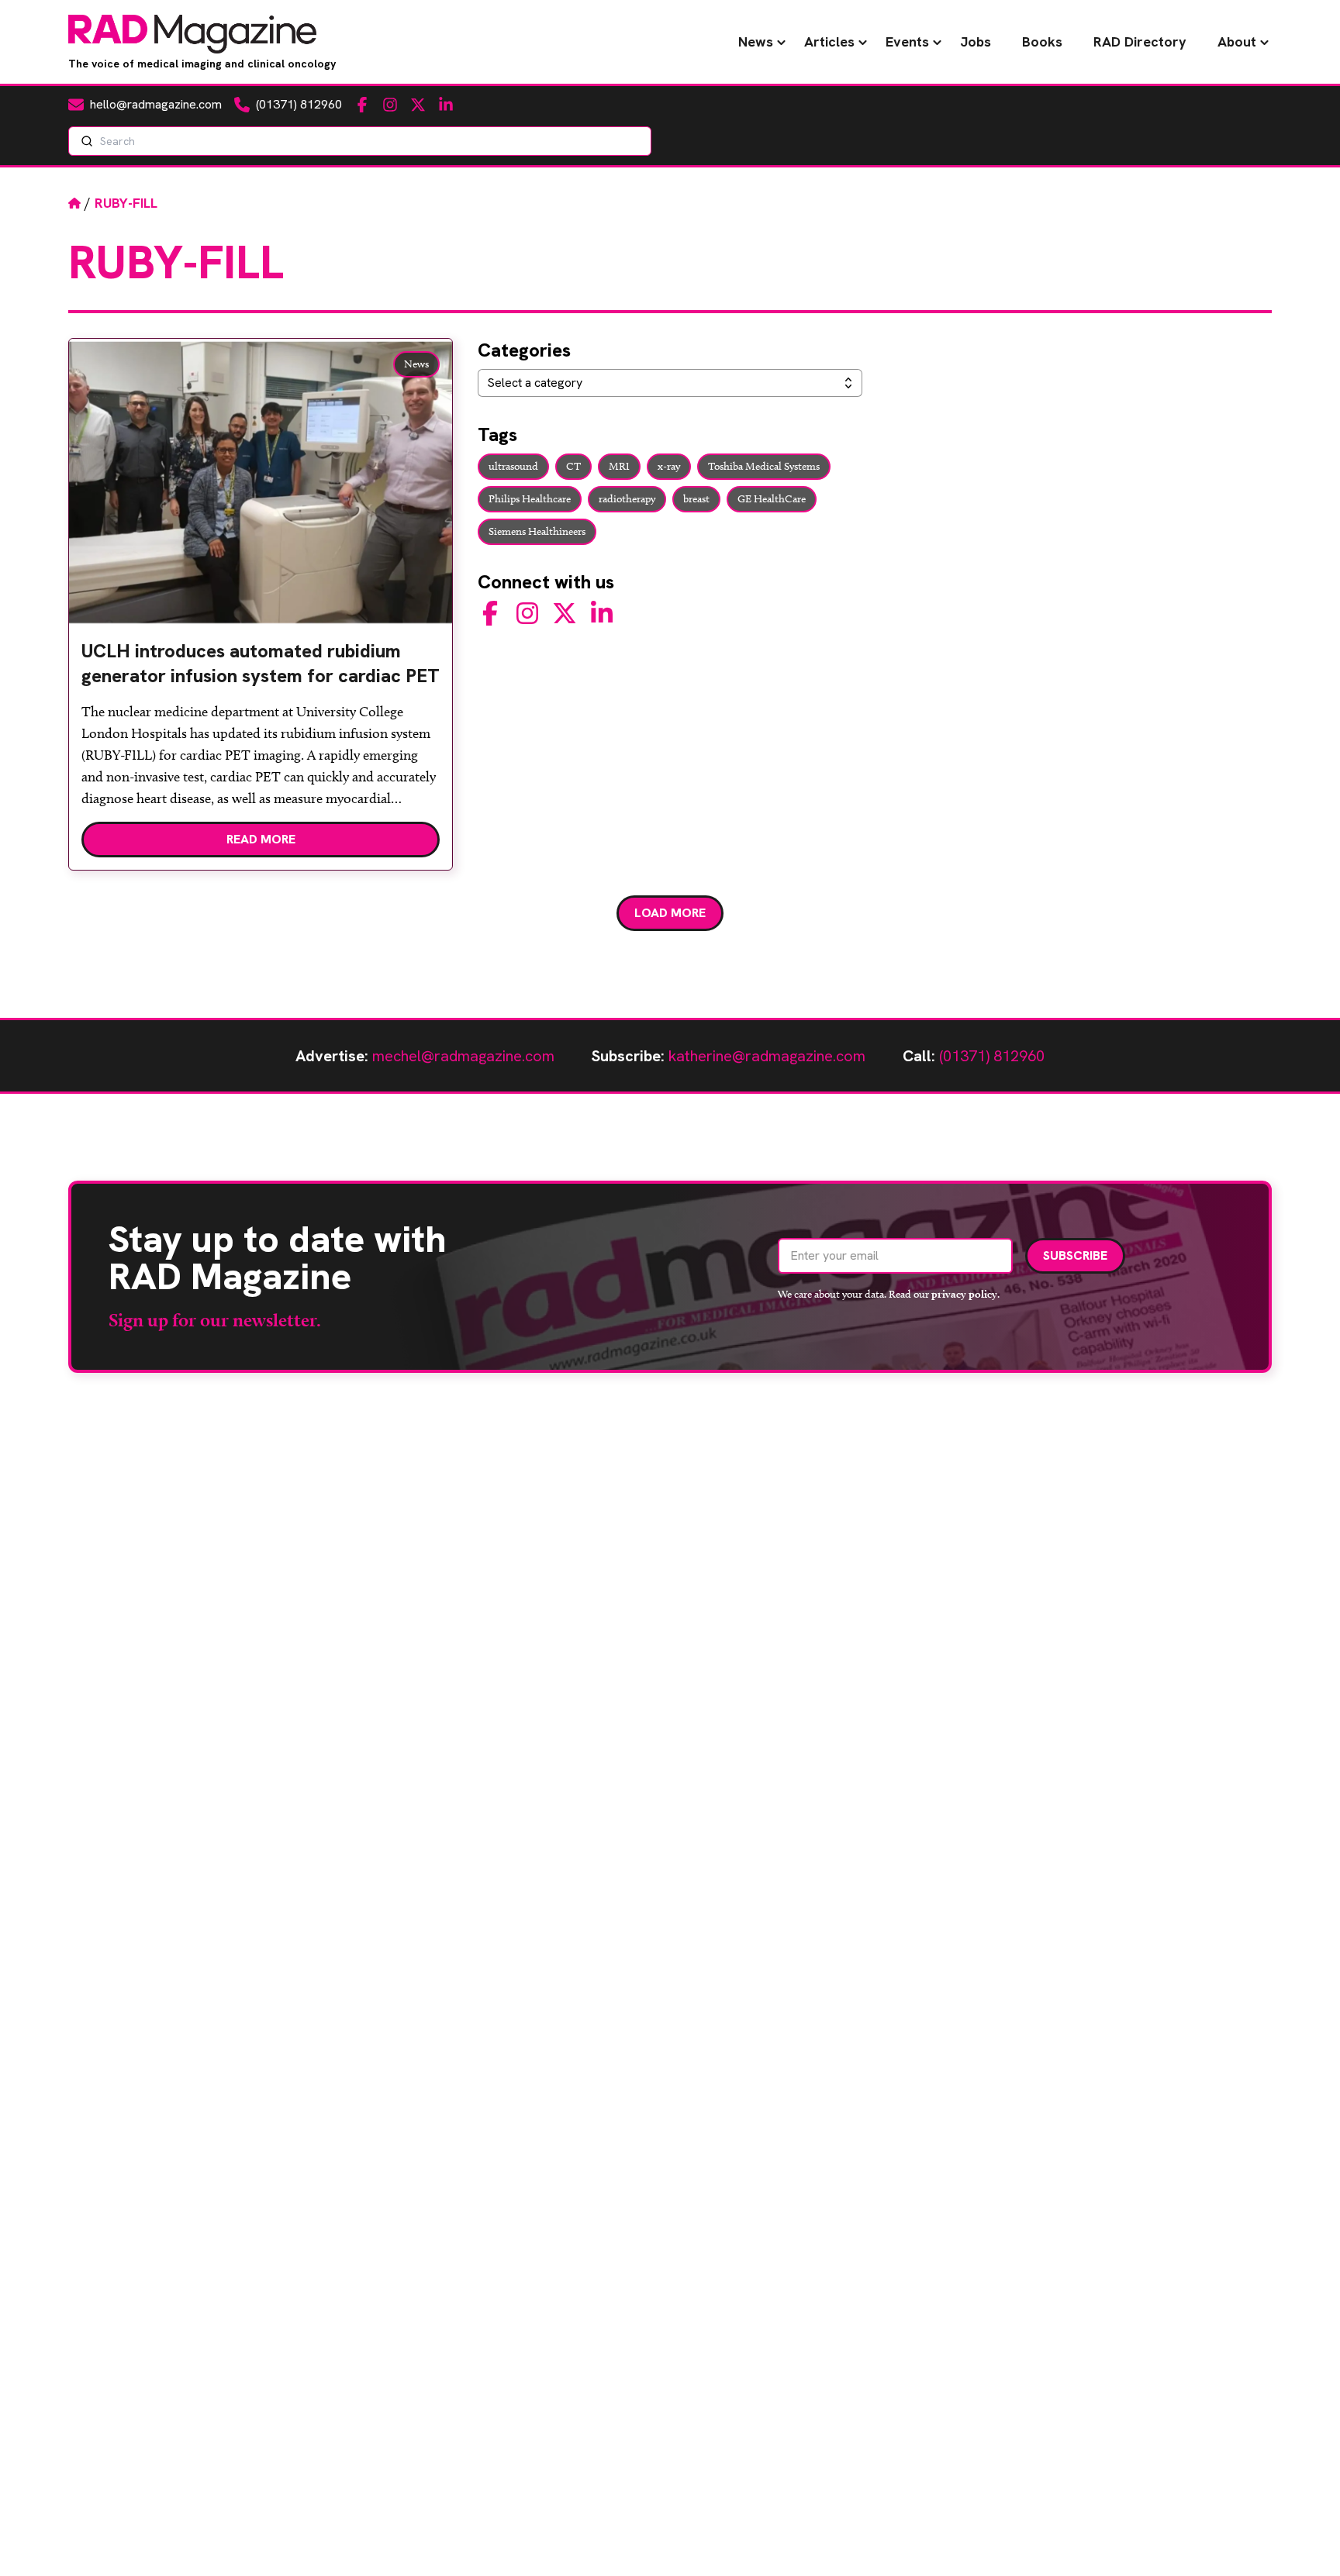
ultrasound (513, 466)
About (1237, 41)
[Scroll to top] (1303, 2539)
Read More (261, 839)
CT (573, 466)
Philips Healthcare (530, 499)
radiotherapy (627, 499)
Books (1042, 41)
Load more (670, 913)
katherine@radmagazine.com (767, 1056)
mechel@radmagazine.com (463, 1056)
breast (696, 499)
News (756, 41)
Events (907, 41)
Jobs (976, 41)
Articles (829, 41)
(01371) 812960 (992, 1056)
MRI (619, 466)
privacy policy (964, 1294)
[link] (261, 670)
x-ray (669, 466)
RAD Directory (1140, 41)
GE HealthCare (772, 499)
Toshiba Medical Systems (764, 466)
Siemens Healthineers (537, 531)
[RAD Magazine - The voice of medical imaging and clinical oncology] (192, 34)
